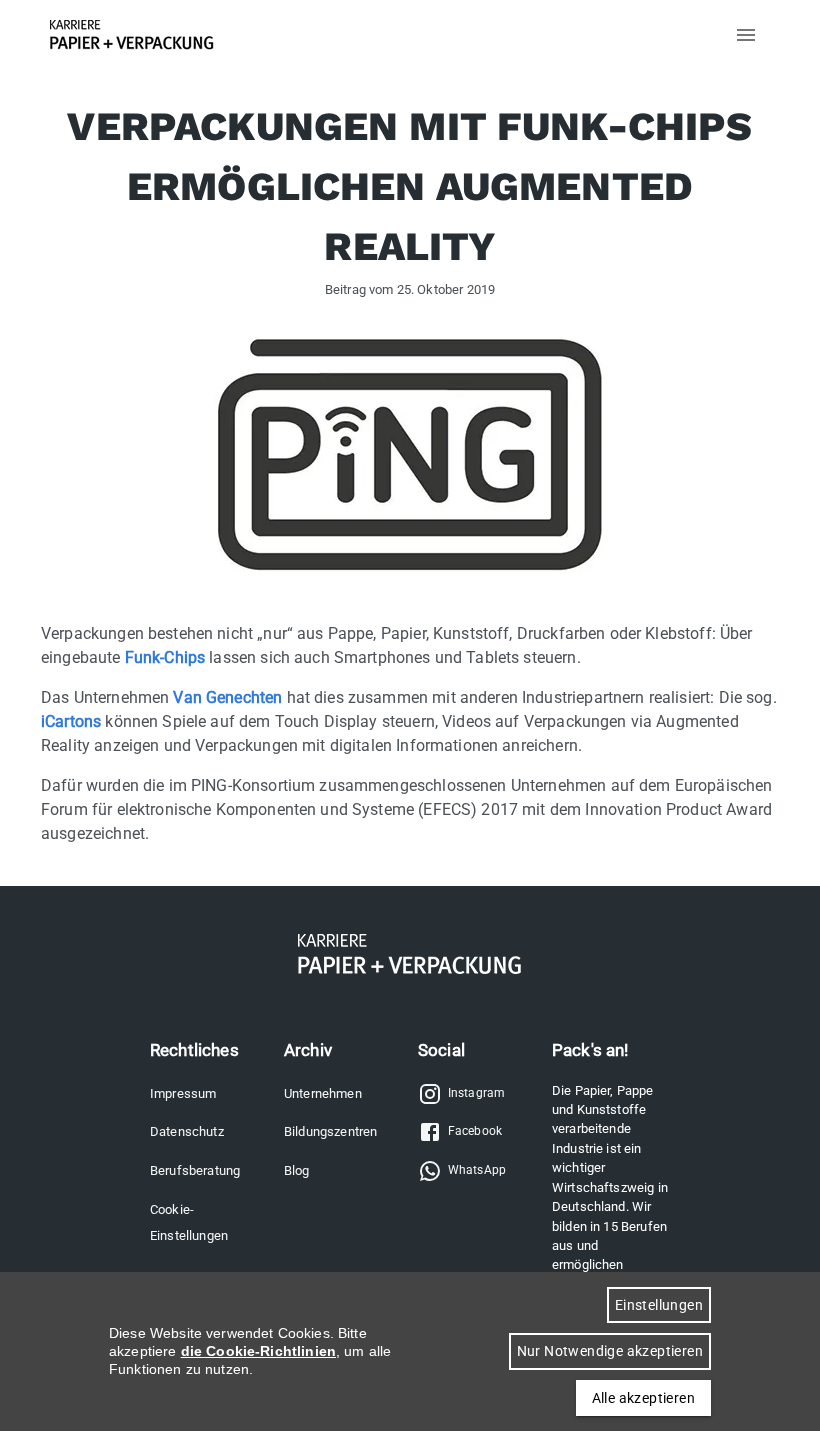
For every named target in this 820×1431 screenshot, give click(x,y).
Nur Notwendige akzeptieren (610, 1351)
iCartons (71, 721)
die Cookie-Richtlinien (258, 1351)
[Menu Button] (746, 35)
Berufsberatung (195, 1170)
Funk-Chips (165, 657)
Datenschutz (187, 1131)
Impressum (183, 1093)
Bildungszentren (330, 1131)
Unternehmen (323, 1093)
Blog (297, 1170)
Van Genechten (227, 697)
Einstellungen (659, 1305)
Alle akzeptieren (643, 1398)
